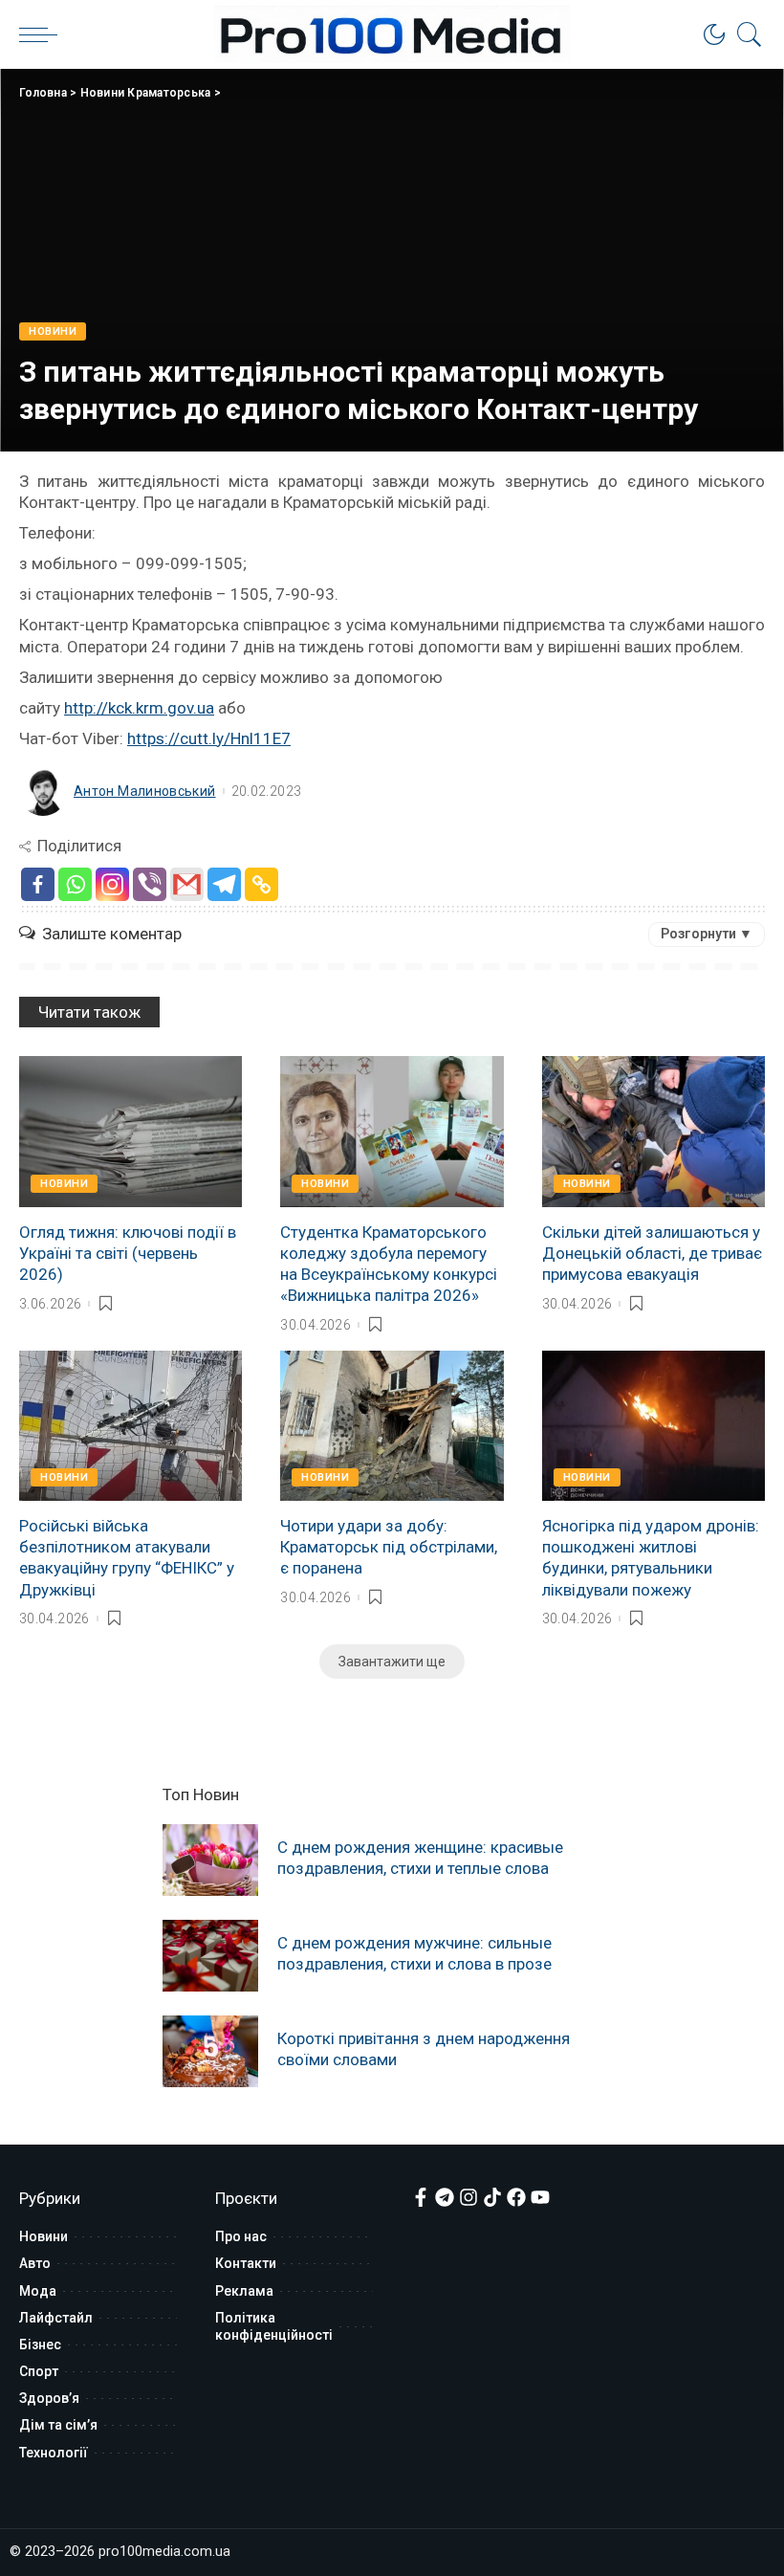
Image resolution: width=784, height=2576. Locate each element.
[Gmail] (187, 884)
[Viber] (150, 884)
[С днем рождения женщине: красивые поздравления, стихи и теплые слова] (210, 1860)
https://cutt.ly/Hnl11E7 (209, 738)
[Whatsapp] (75, 884)
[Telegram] (224, 884)
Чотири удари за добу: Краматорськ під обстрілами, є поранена (389, 1547)
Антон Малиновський (145, 791)
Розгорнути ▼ (707, 934)
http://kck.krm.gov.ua (139, 708)
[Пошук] (745, 34)
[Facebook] (38, 884)
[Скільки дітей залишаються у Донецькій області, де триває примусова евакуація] (653, 1132)
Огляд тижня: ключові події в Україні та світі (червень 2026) (128, 1253)
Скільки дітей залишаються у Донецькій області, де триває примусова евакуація (652, 1253)
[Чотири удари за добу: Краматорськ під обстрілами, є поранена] (392, 1426)
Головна (43, 93)
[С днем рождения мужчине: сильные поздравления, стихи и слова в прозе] (210, 1956)
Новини (53, 331)
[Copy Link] (261, 884)
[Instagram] (112, 884)
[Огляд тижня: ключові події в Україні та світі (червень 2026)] (131, 1132)
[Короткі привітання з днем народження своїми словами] (210, 2051)
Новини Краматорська (146, 93)
